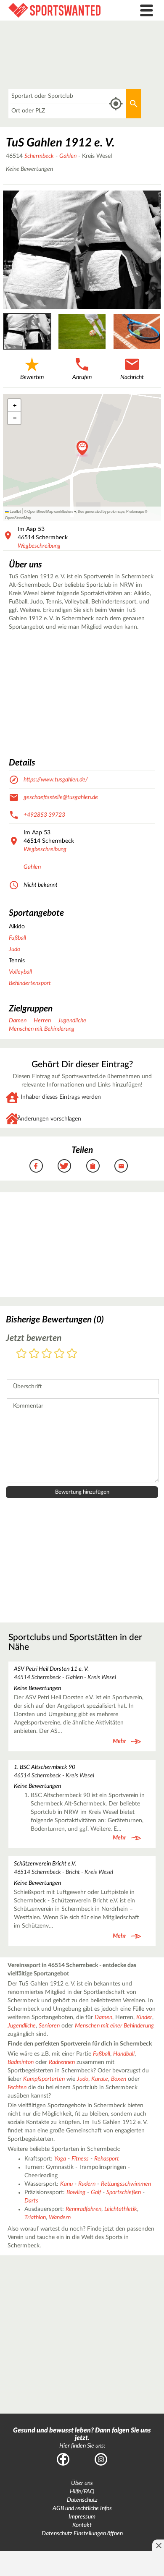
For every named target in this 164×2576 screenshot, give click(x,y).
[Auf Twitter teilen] (64, 1166)
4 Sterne (59, 1354)
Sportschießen (124, 2192)
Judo (15, 949)
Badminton (21, 2062)
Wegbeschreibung (39, 546)
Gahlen (68, 156)
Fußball (17, 938)
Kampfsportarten (44, 2079)
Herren (42, 1021)
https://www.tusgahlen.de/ (56, 780)
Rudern (87, 2184)
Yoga (60, 2159)
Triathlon (35, 2218)
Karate (100, 2079)
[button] (82, 449)
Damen (18, 1021)
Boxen (119, 2079)
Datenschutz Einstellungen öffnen (82, 2534)
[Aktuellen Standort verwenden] (116, 104)
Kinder (144, 2017)
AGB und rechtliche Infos (82, 2508)
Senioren (49, 2026)
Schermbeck (39, 156)
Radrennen (62, 2062)
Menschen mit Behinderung (42, 1029)
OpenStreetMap (18, 517)
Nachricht (132, 377)
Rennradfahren (83, 2209)
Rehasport (107, 2159)
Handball (124, 2054)
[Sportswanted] (62, 10)
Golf (96, 2192)
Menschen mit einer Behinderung (114, 2026)
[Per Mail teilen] (121, 1166)
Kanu (66, 2184)
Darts (31, 2201)
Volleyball (20, 972)
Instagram (101, 2459)
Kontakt (82, 2525)
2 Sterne (34, 1354)
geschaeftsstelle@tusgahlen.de (61, 797)
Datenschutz (82, 2500)
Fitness (80, 2159)
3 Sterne (47, 1354)
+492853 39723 (44, 815)
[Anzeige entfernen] (158, 2545)
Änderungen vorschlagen (49, 1119)
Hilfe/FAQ (82, 2492)
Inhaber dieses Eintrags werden (61, 1097)
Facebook (63, 2459)
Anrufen (82, 377)
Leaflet (15, 511)
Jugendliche (72, 1021)
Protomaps (135, 511)
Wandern (60, 2218)
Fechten (17, 2087)
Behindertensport (30, 983)
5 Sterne (72, 1354)
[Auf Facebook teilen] (36, 1166)
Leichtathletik (121, 2209)
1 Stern (21, 1354)
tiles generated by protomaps (101, 511)
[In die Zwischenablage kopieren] (93, 1166)
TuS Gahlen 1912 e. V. (60, 143)
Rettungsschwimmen (126, 2184)
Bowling (76, 2192)
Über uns (82, 2483)
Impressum (82, 2517)
